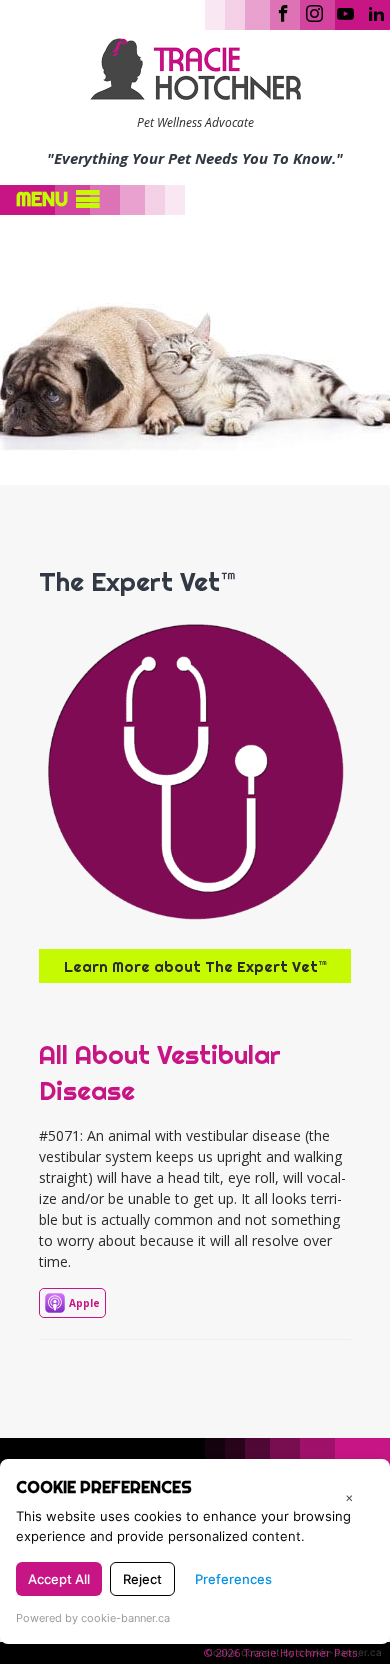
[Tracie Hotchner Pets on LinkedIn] (376, 12)
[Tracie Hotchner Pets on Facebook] (283, 12)
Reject (142, 1579)
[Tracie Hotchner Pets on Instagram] (314, 12)
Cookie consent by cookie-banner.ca (294, 1652)
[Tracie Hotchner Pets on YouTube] (345, 12)
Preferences (233, 1579)
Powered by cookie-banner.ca (93, 1618)
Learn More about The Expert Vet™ (195, 966)
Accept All (59, 1579)
